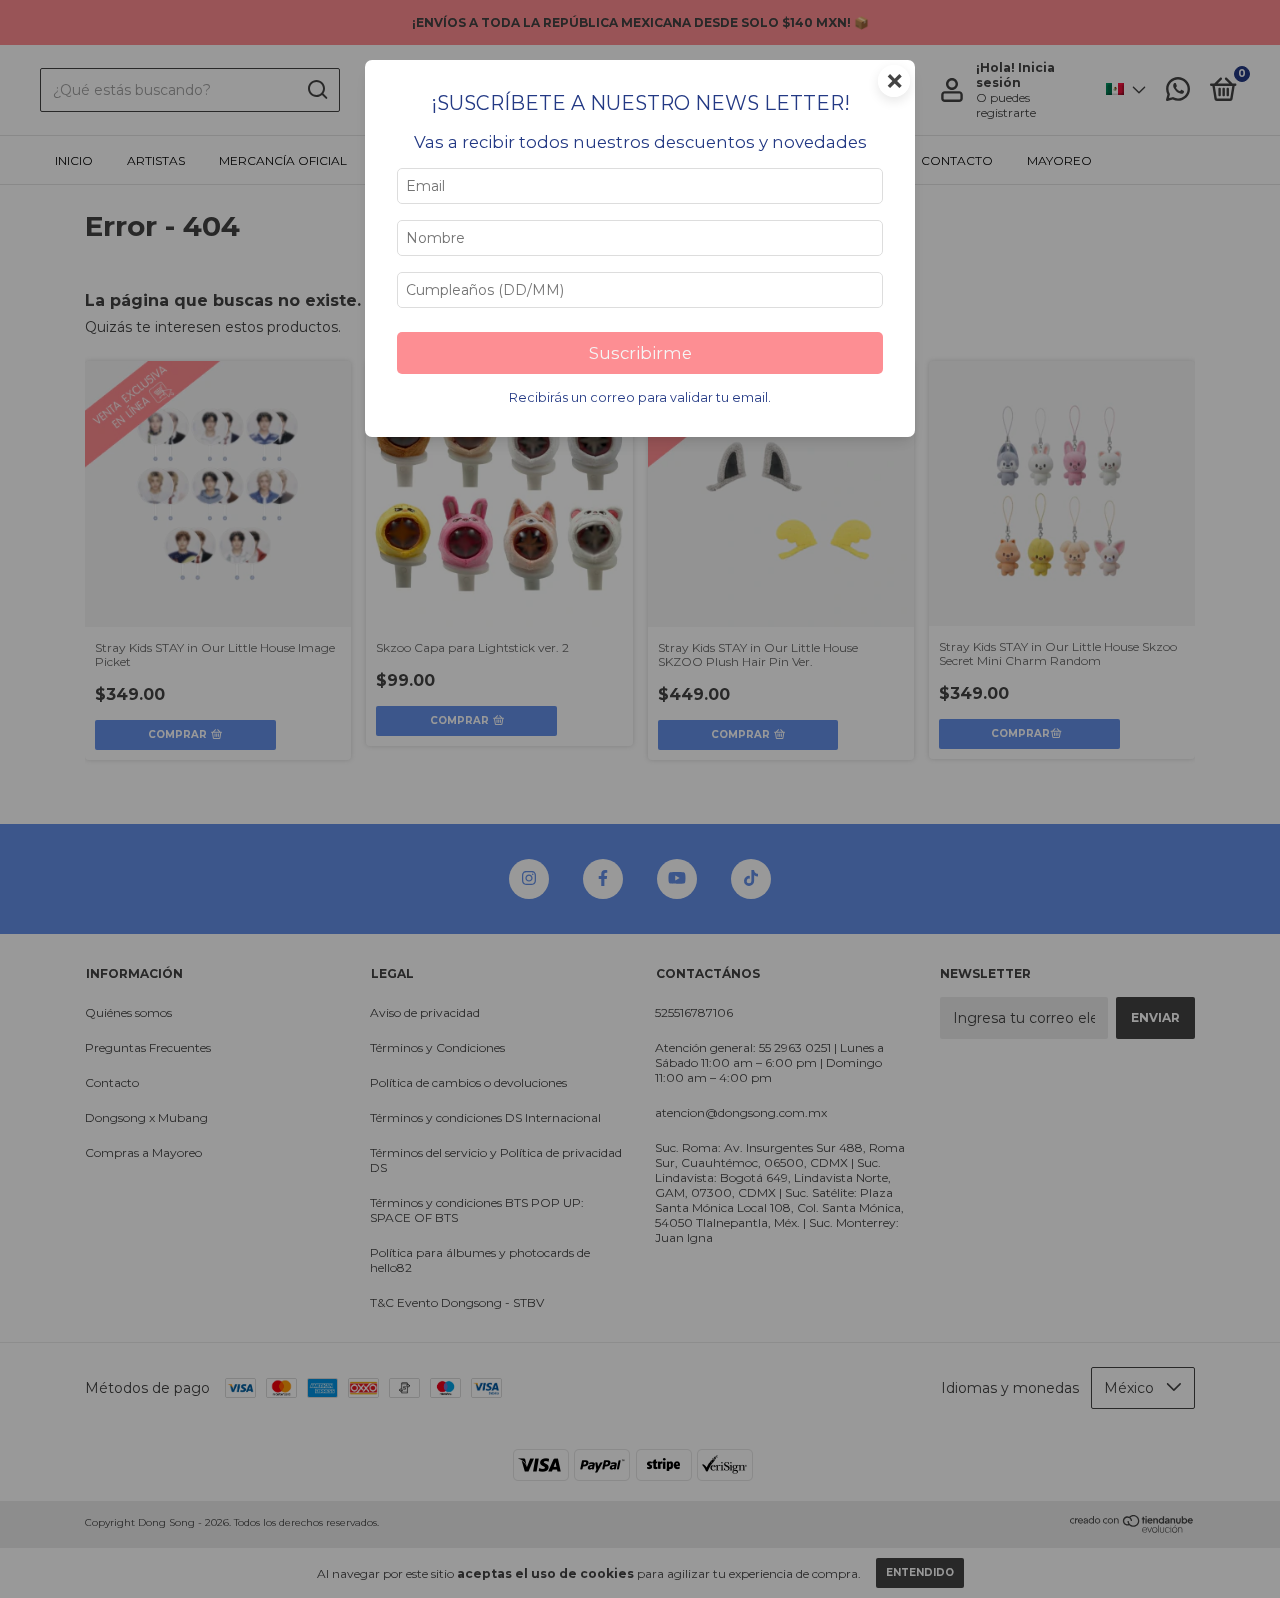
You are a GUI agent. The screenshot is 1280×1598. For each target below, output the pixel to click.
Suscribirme (640, 353)
